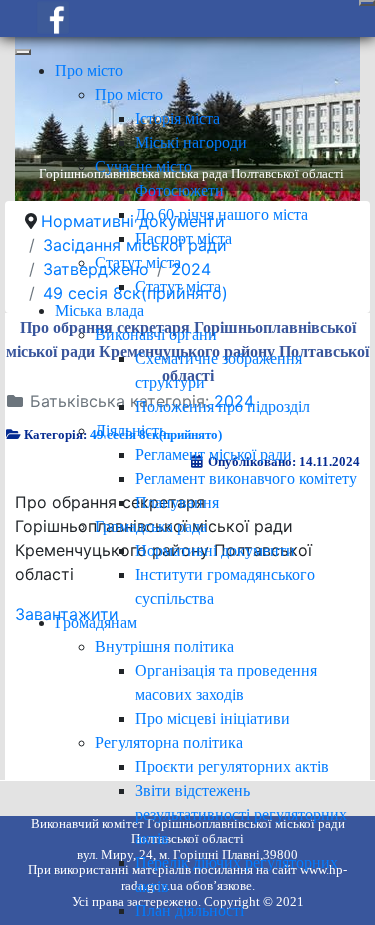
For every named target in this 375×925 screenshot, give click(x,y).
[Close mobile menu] (23, 52)
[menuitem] (89, 70)
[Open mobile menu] (367, 3)
